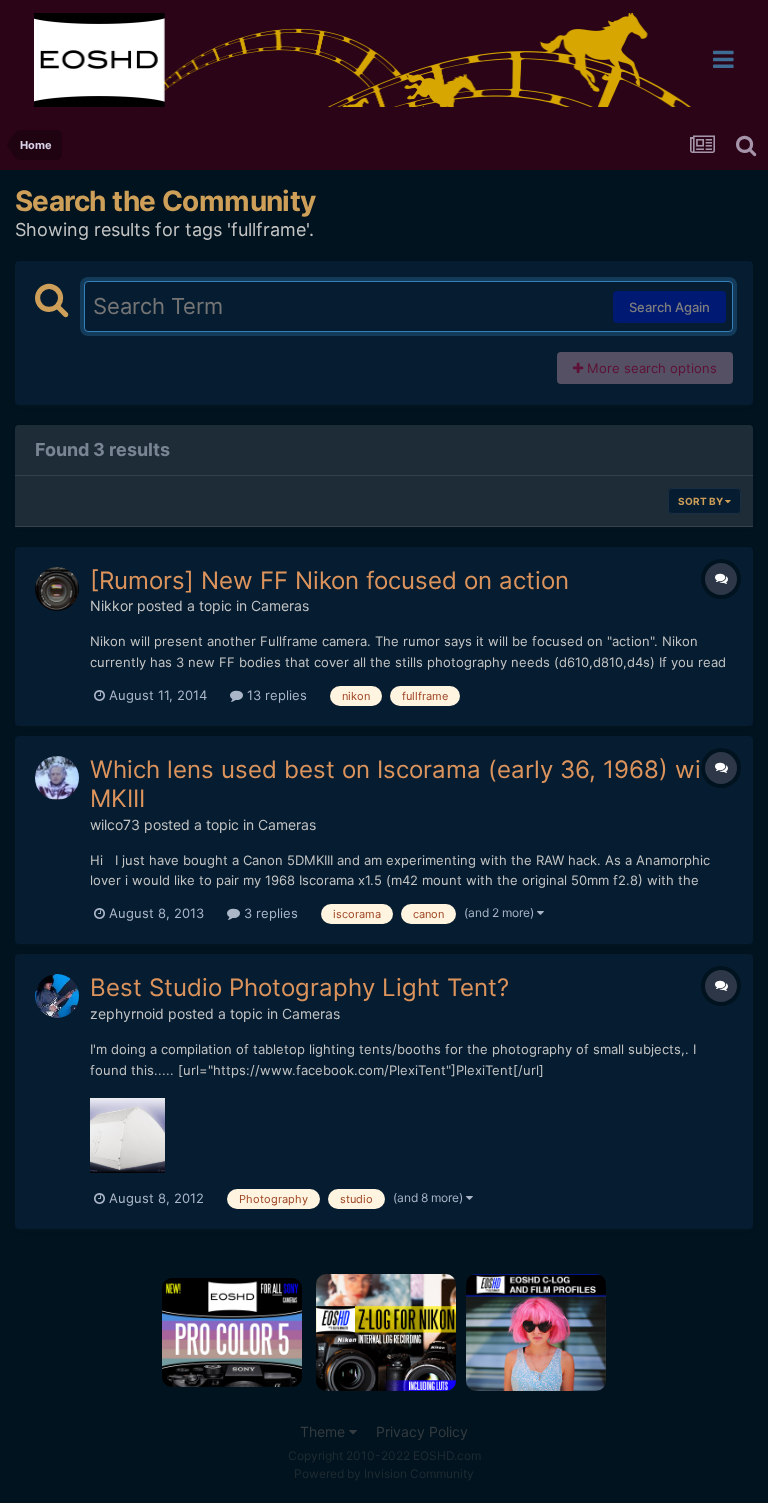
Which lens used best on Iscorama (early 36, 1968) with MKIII (407, 784)
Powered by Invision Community (384, 1473)
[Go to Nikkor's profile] (57, 589)
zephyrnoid (127, 1013)
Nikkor (111, 605)
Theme (324, 1431)
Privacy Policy (422, 1431)
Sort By (701, 501)
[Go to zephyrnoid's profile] (57, 996)
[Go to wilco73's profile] (57, 778)
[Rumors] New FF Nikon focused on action (329, 580)
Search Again (669, 307)
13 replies (275, 695)
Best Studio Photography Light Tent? (299, 987)
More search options (650, 368)
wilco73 (115, 824)
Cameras (280, 605)
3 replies (269, 913)
